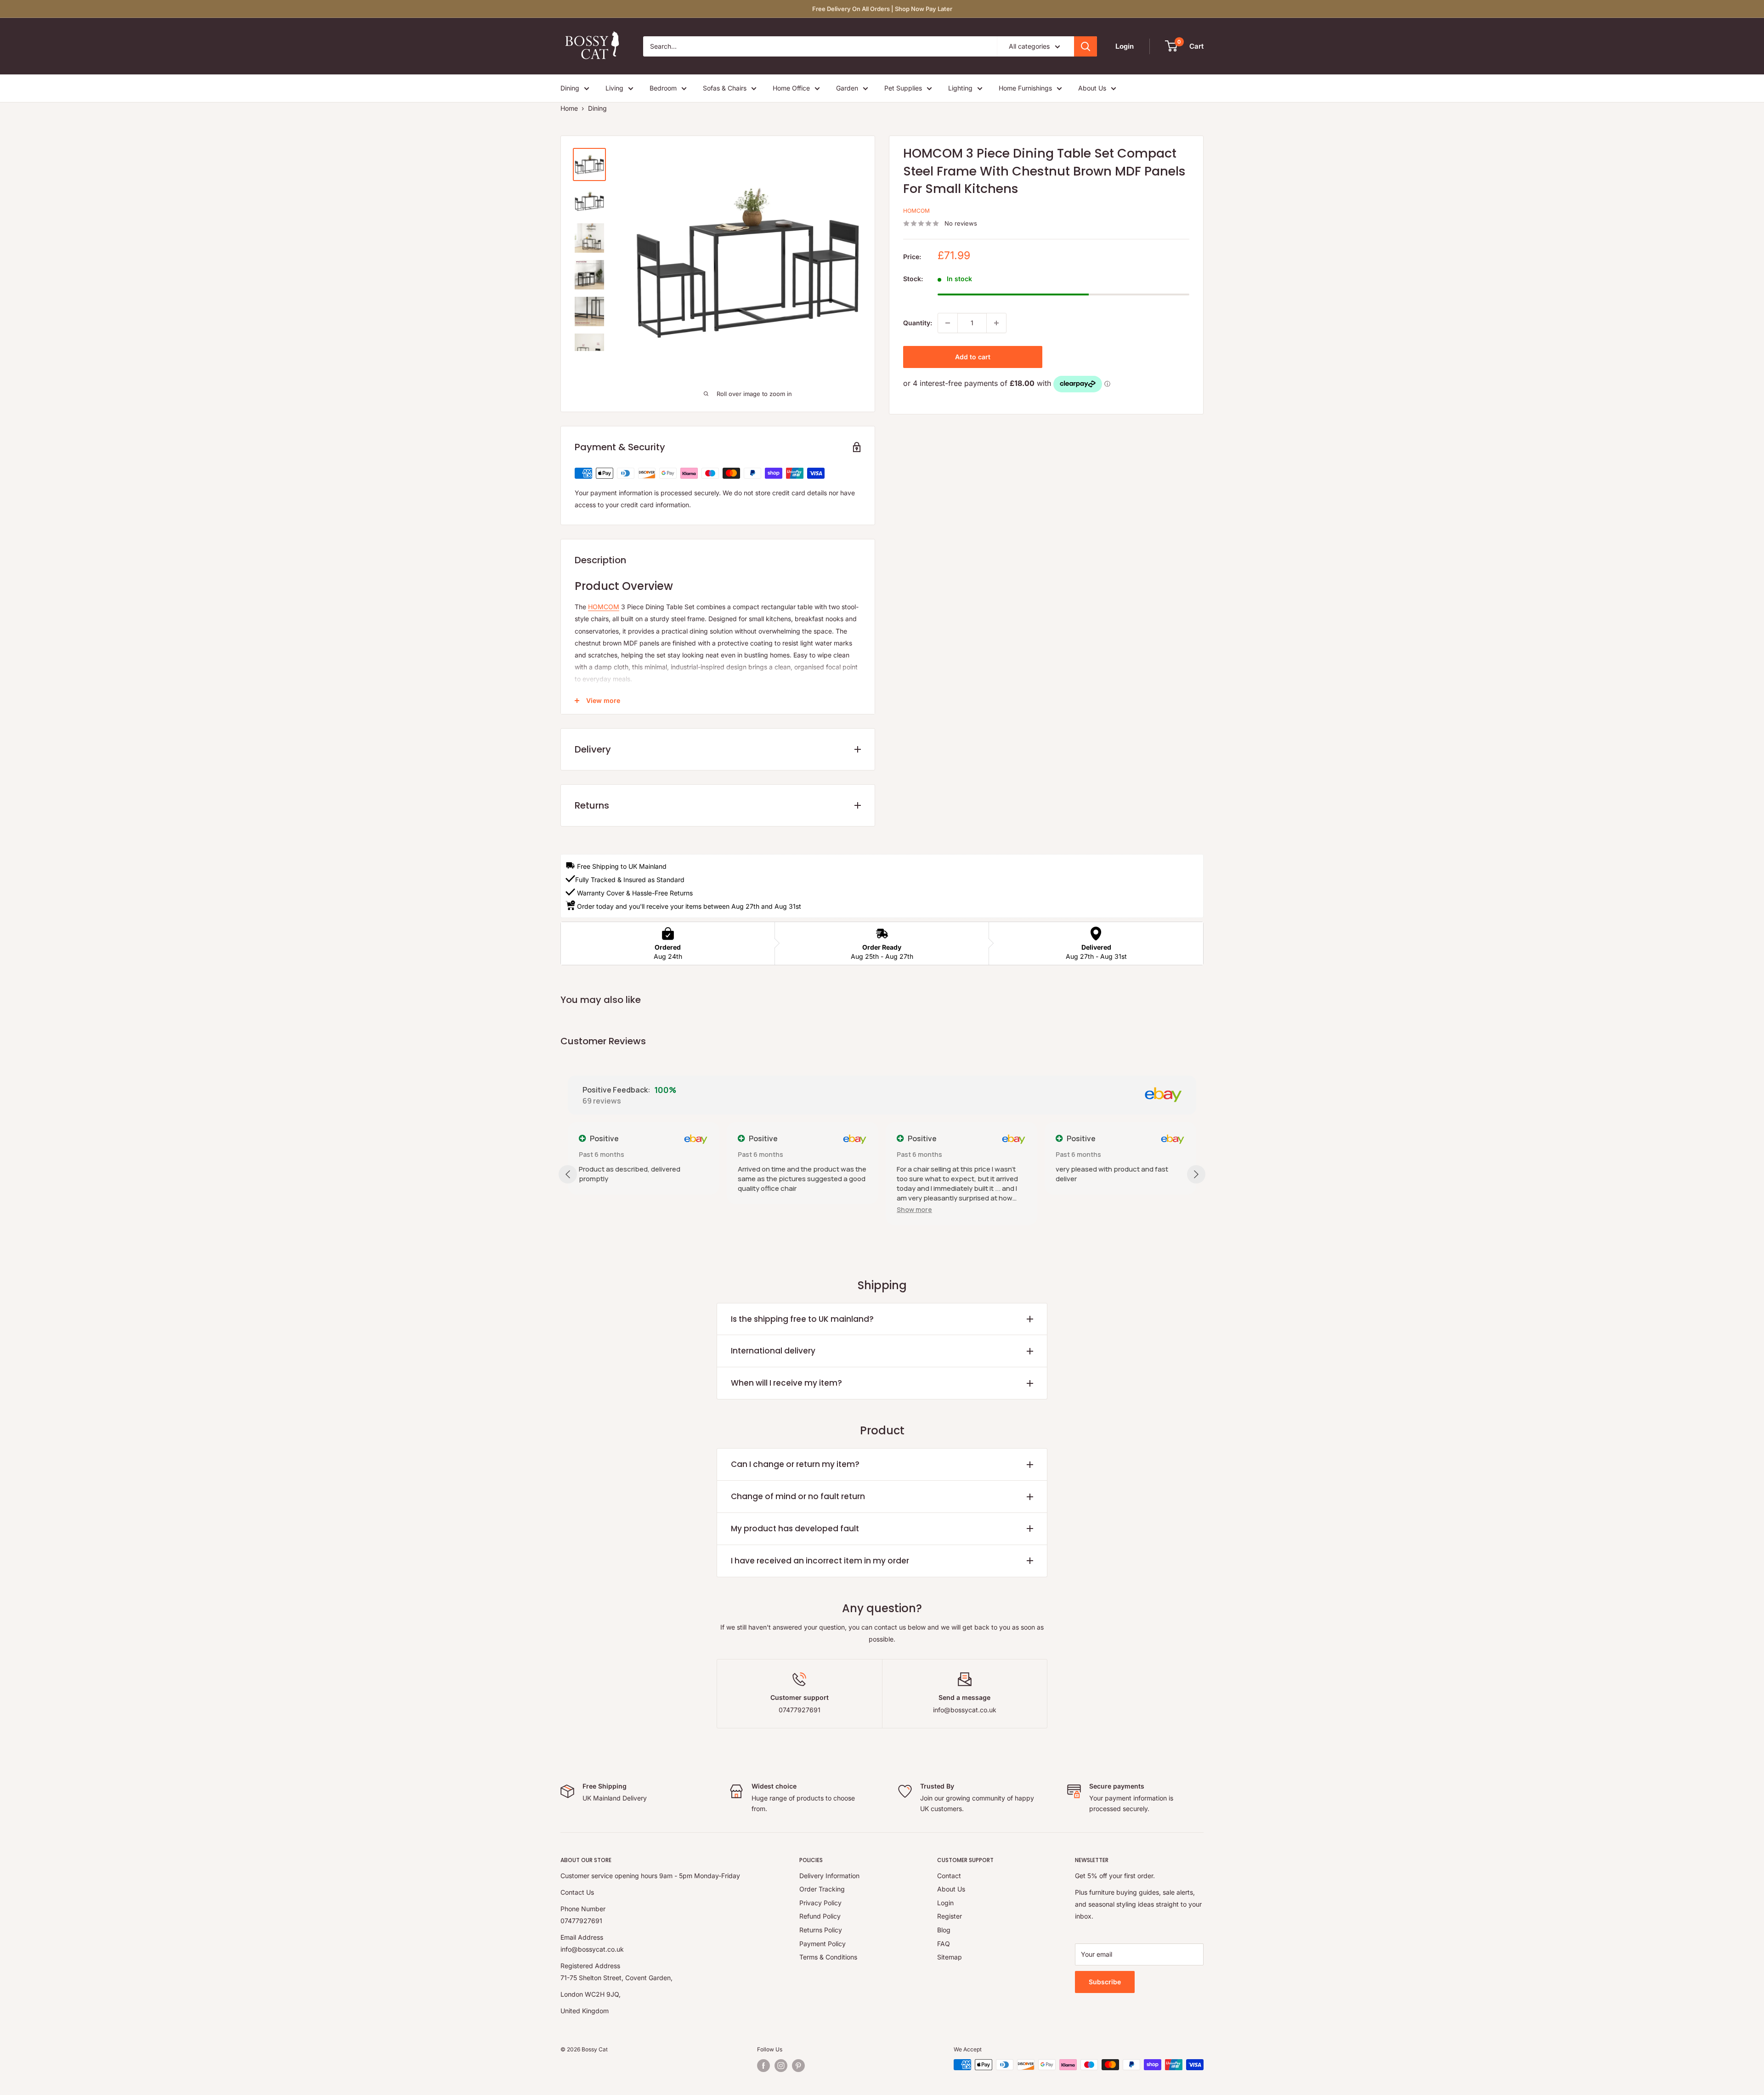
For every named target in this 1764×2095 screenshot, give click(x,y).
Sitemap (950, 1957)
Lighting (960, 88)
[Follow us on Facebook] (763, 2066)
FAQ (944, 1944)
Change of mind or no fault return (798, 1496)
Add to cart (973, 357)
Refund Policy (820, 1916)
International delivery (773, 1351)
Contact (949, 1876)
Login (945, 1903)
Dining (570, 88)
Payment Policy (823, 1944)
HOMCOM (916, 211)
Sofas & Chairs (725, 88)
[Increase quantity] (996, 323)
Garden (847, 88)
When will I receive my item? (786, 1383)
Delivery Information (829, 1876)
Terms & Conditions (828, 1957)
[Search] (1086, 46)
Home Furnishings (1025, 88)
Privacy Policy (820, 1903)
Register (950, 1916)
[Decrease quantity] (948, 323)
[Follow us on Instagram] (781, 2066)
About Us (1092, 88)
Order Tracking (822, 1889)
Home (569, 108)
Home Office (791, 88)
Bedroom (663, 88)
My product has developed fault (795, 1529)
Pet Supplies (903, 88)
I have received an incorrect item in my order (820, 1561)
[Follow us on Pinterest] (798, 2066)
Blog (944, 1930)
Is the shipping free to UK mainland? (802, 1319)
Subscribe (1105, 1982)
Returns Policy (821, 1930)
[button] (914, 1209)
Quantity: (918, 323)
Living (614, 88)
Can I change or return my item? (795, 1464)
